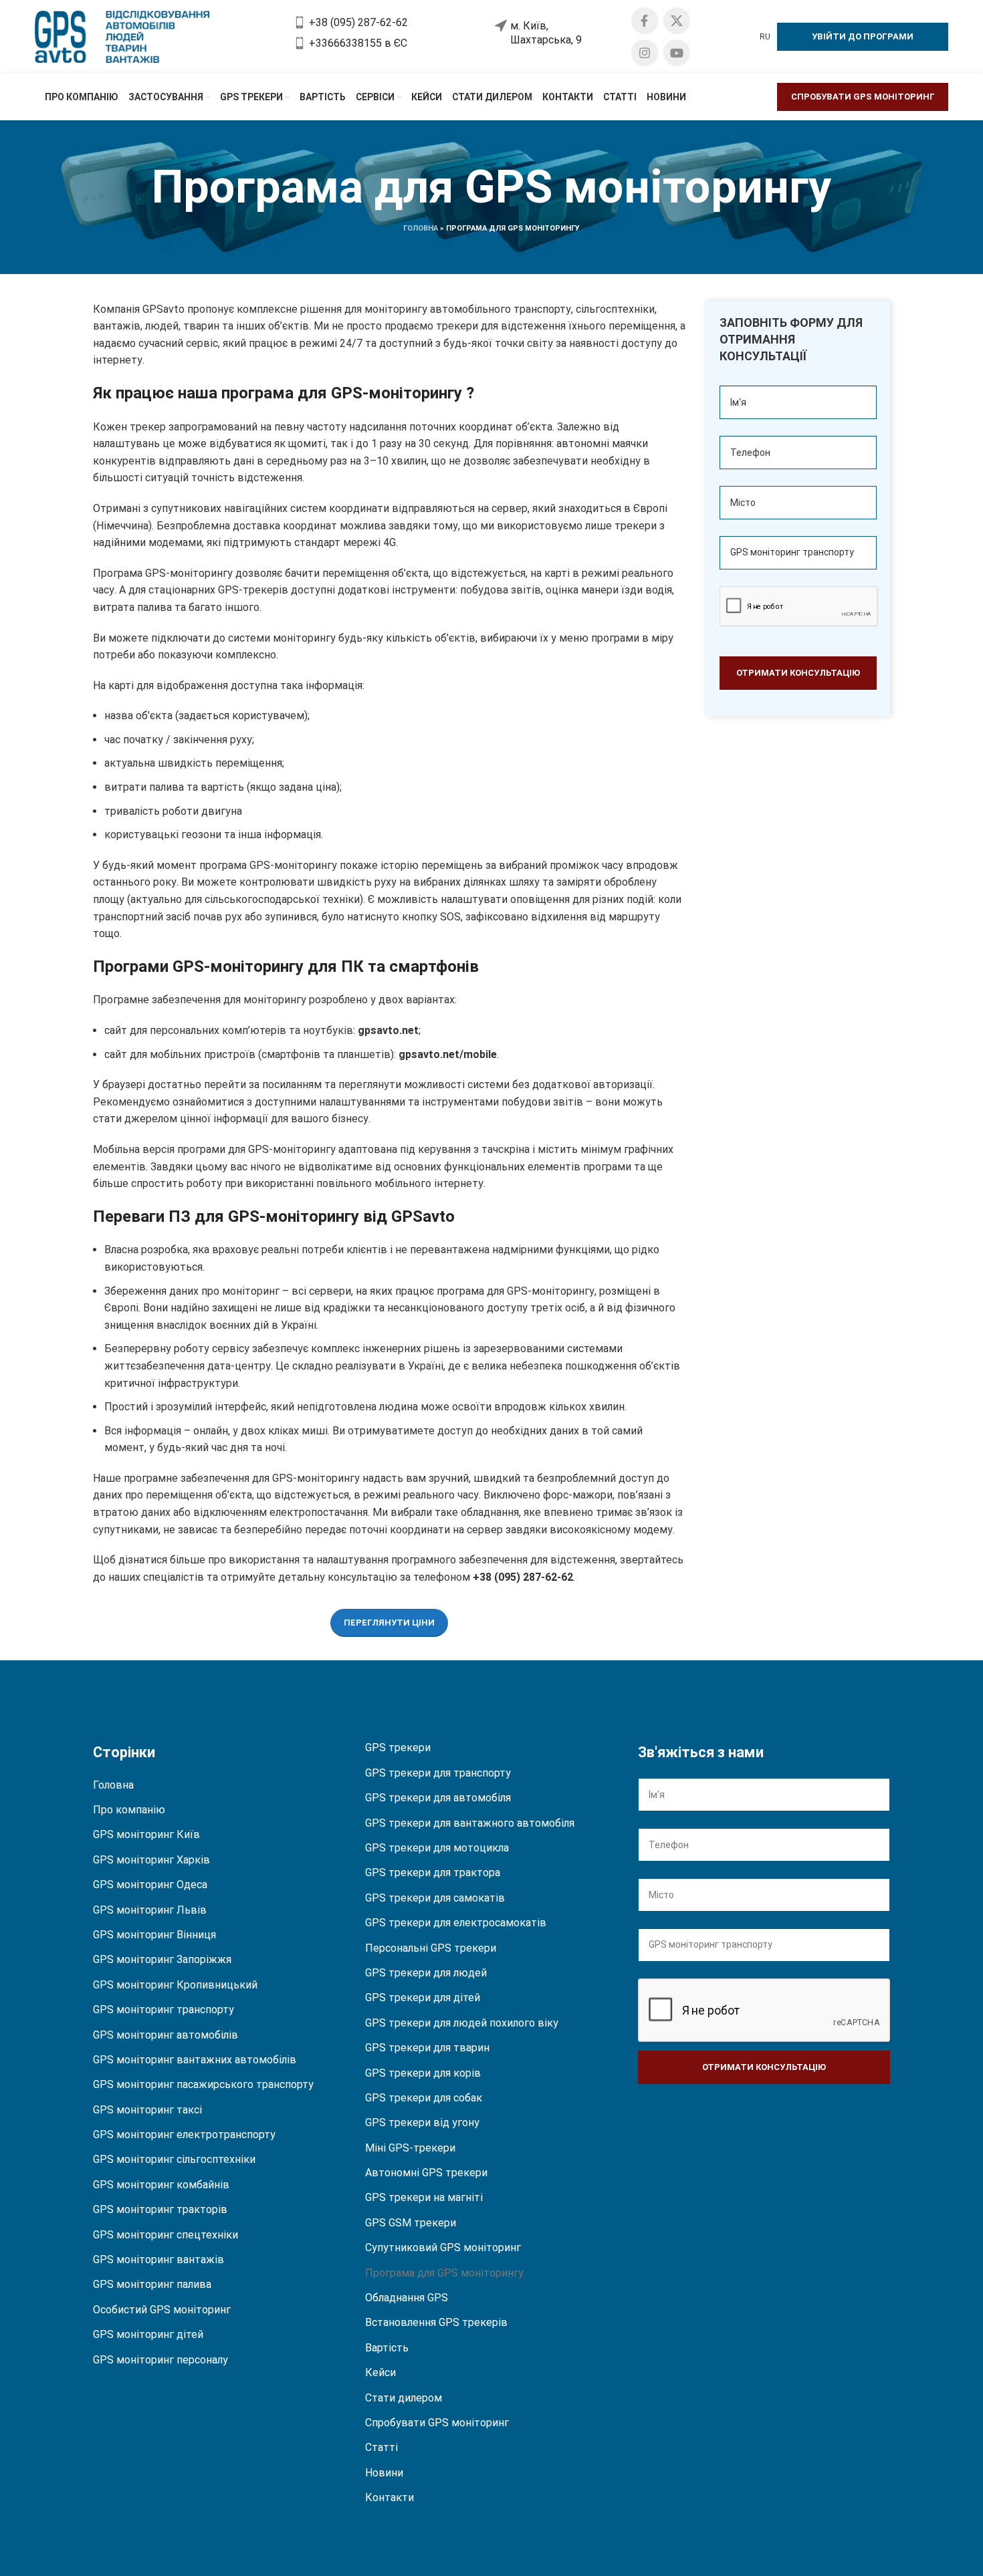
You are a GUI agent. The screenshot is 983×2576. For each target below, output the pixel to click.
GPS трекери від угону (422, 2122)
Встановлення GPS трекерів (436, 2322)
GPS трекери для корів (423, 2073)
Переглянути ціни (389, 1623)
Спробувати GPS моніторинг (863, 97)
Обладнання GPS (407, 2298)
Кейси (380, 2372)
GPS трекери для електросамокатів (456, 1923)
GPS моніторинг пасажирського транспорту (203, 2084)
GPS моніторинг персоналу (160, 2360)
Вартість (387, 2348)
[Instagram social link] (645, 53)
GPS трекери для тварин (427, 2048)
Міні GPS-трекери (410, 2148)
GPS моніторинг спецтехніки (166, 2235)
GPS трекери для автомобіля (438, 1798)
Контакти (390, 2497)
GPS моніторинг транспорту (163, 2010)
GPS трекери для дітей (423, 1998)
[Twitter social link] (677, 21)
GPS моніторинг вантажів (158, 2260)
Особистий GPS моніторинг (162, 2310)
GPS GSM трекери (411, 2223)
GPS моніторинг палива (152, 2284)
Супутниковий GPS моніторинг (443, 2247)
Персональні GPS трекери (431, 1948)
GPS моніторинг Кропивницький (175, 1985)
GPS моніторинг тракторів (160, 2209)
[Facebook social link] (645, 21)
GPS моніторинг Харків (151, 1860)
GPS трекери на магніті (424, 2197)
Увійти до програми (863, 36)
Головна (421, 228)
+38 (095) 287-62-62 (523, 1577)
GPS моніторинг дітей (148, 2334)
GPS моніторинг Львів (150, 1910)
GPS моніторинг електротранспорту (184, 2135)
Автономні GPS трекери (426, 2173)
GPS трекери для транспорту (438, 1773)
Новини (384, 2473)
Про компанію (129, 1810)
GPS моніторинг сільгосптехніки (174, 2159)
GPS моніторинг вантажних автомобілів (195, 2060)
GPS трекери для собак (424, 2098)
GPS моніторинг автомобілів (166, 2035)
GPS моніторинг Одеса (150, 1885)
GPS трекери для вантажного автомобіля (470, 1823)
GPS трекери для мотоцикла (437, 1848)
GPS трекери (398, 1748)
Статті (381, 2447)
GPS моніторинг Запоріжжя (162, 1959)
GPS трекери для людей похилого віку (462, 2023)
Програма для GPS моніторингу (444, 2273)
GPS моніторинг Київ (146, 1834)
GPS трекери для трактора (433, 1873)
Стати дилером (404, 2398)
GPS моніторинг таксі (147, 2110)
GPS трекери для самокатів (435, 1898)
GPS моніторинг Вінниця (154, 1935)
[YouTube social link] (677, 53)
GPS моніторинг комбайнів (161, 2185)
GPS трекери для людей (426, 1973)
